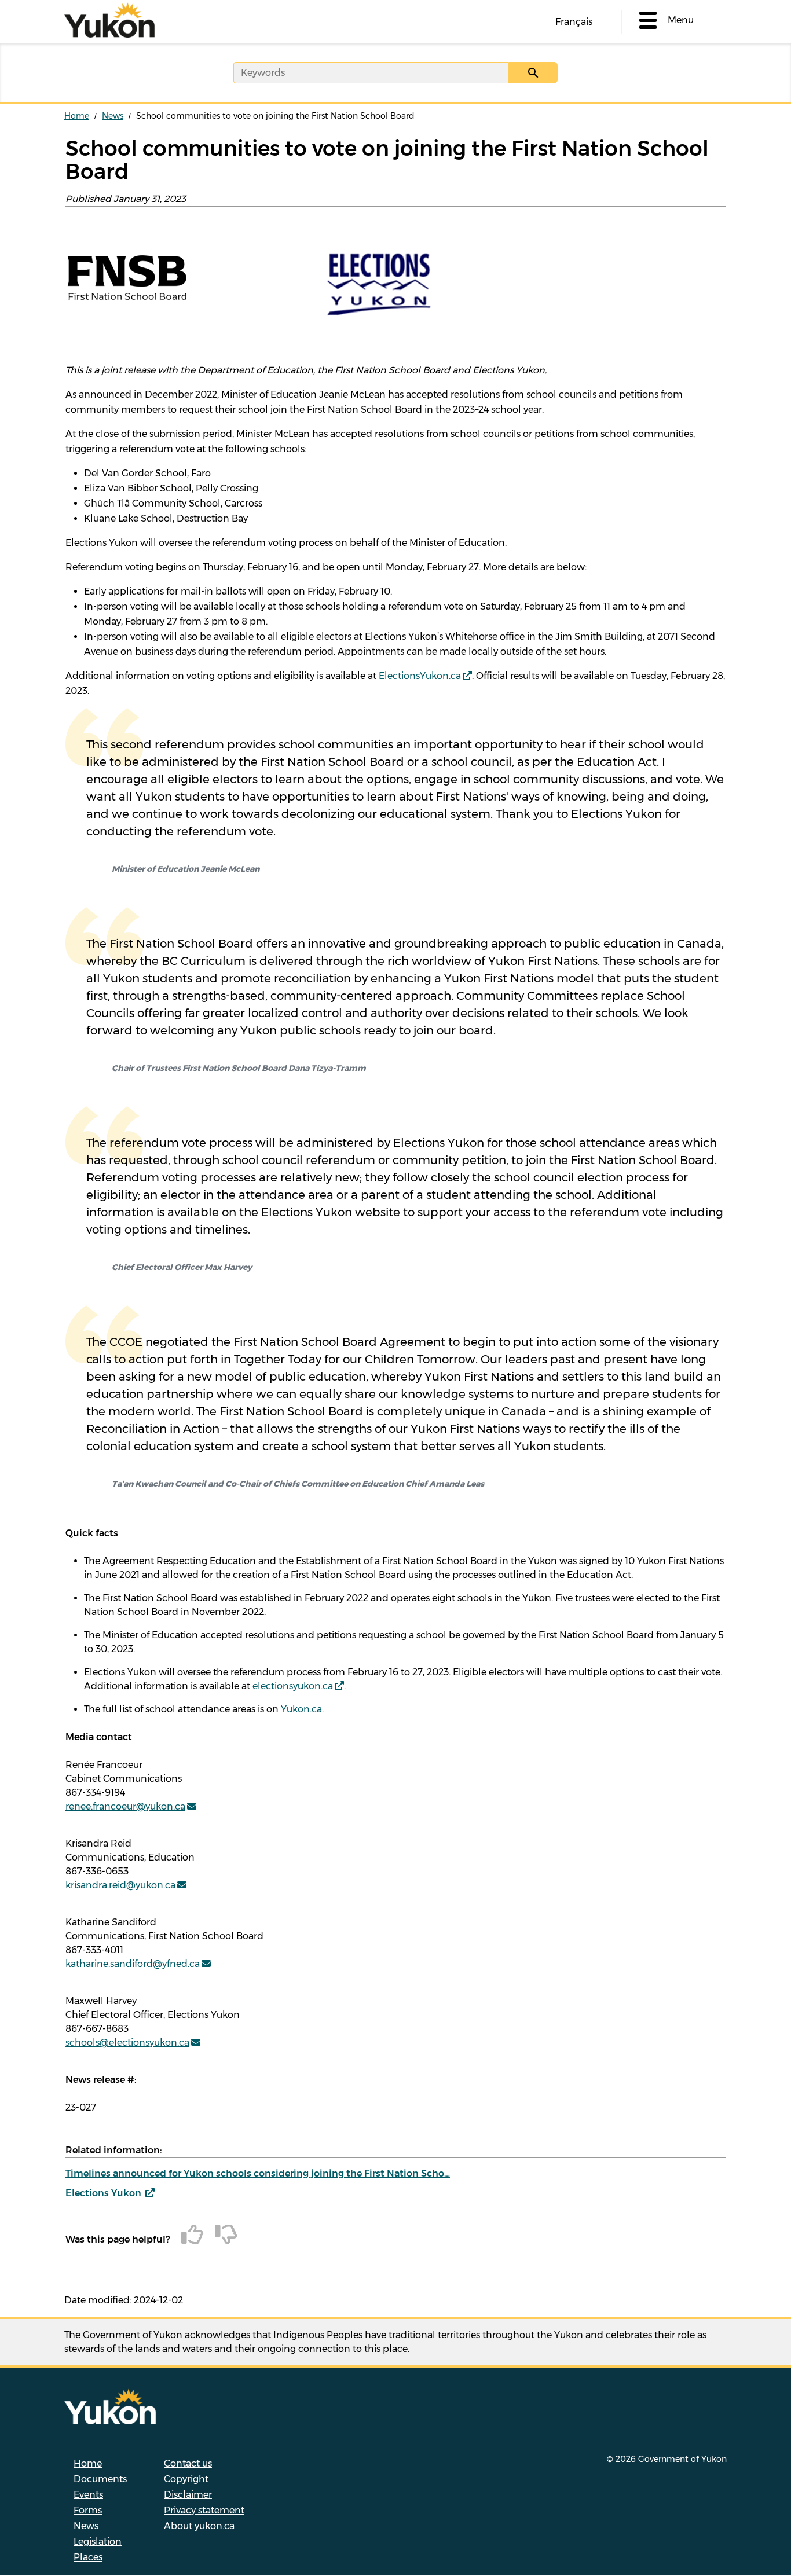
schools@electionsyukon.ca (127, 2043)
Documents (100, 2479)
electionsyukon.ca (293, 1686)
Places (88, 2557)
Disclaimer (188, 2495)
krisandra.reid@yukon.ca (120, 1885)
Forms (88, 2510)
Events (88, 2495)
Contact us (188, 2463)
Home (77, 116)
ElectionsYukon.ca (420, 676)
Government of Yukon (682, 2459)
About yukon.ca (199, 2526)
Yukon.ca (301, 1709)
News (113, 116)
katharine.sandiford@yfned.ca (133, 1964)
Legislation (98, 2542)
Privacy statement (204, 2510)
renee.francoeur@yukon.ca (125, 1806)
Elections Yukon (105, 2193)
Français (574, 22)
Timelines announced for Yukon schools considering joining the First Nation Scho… (258, 2173)
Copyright (186, 2479)
